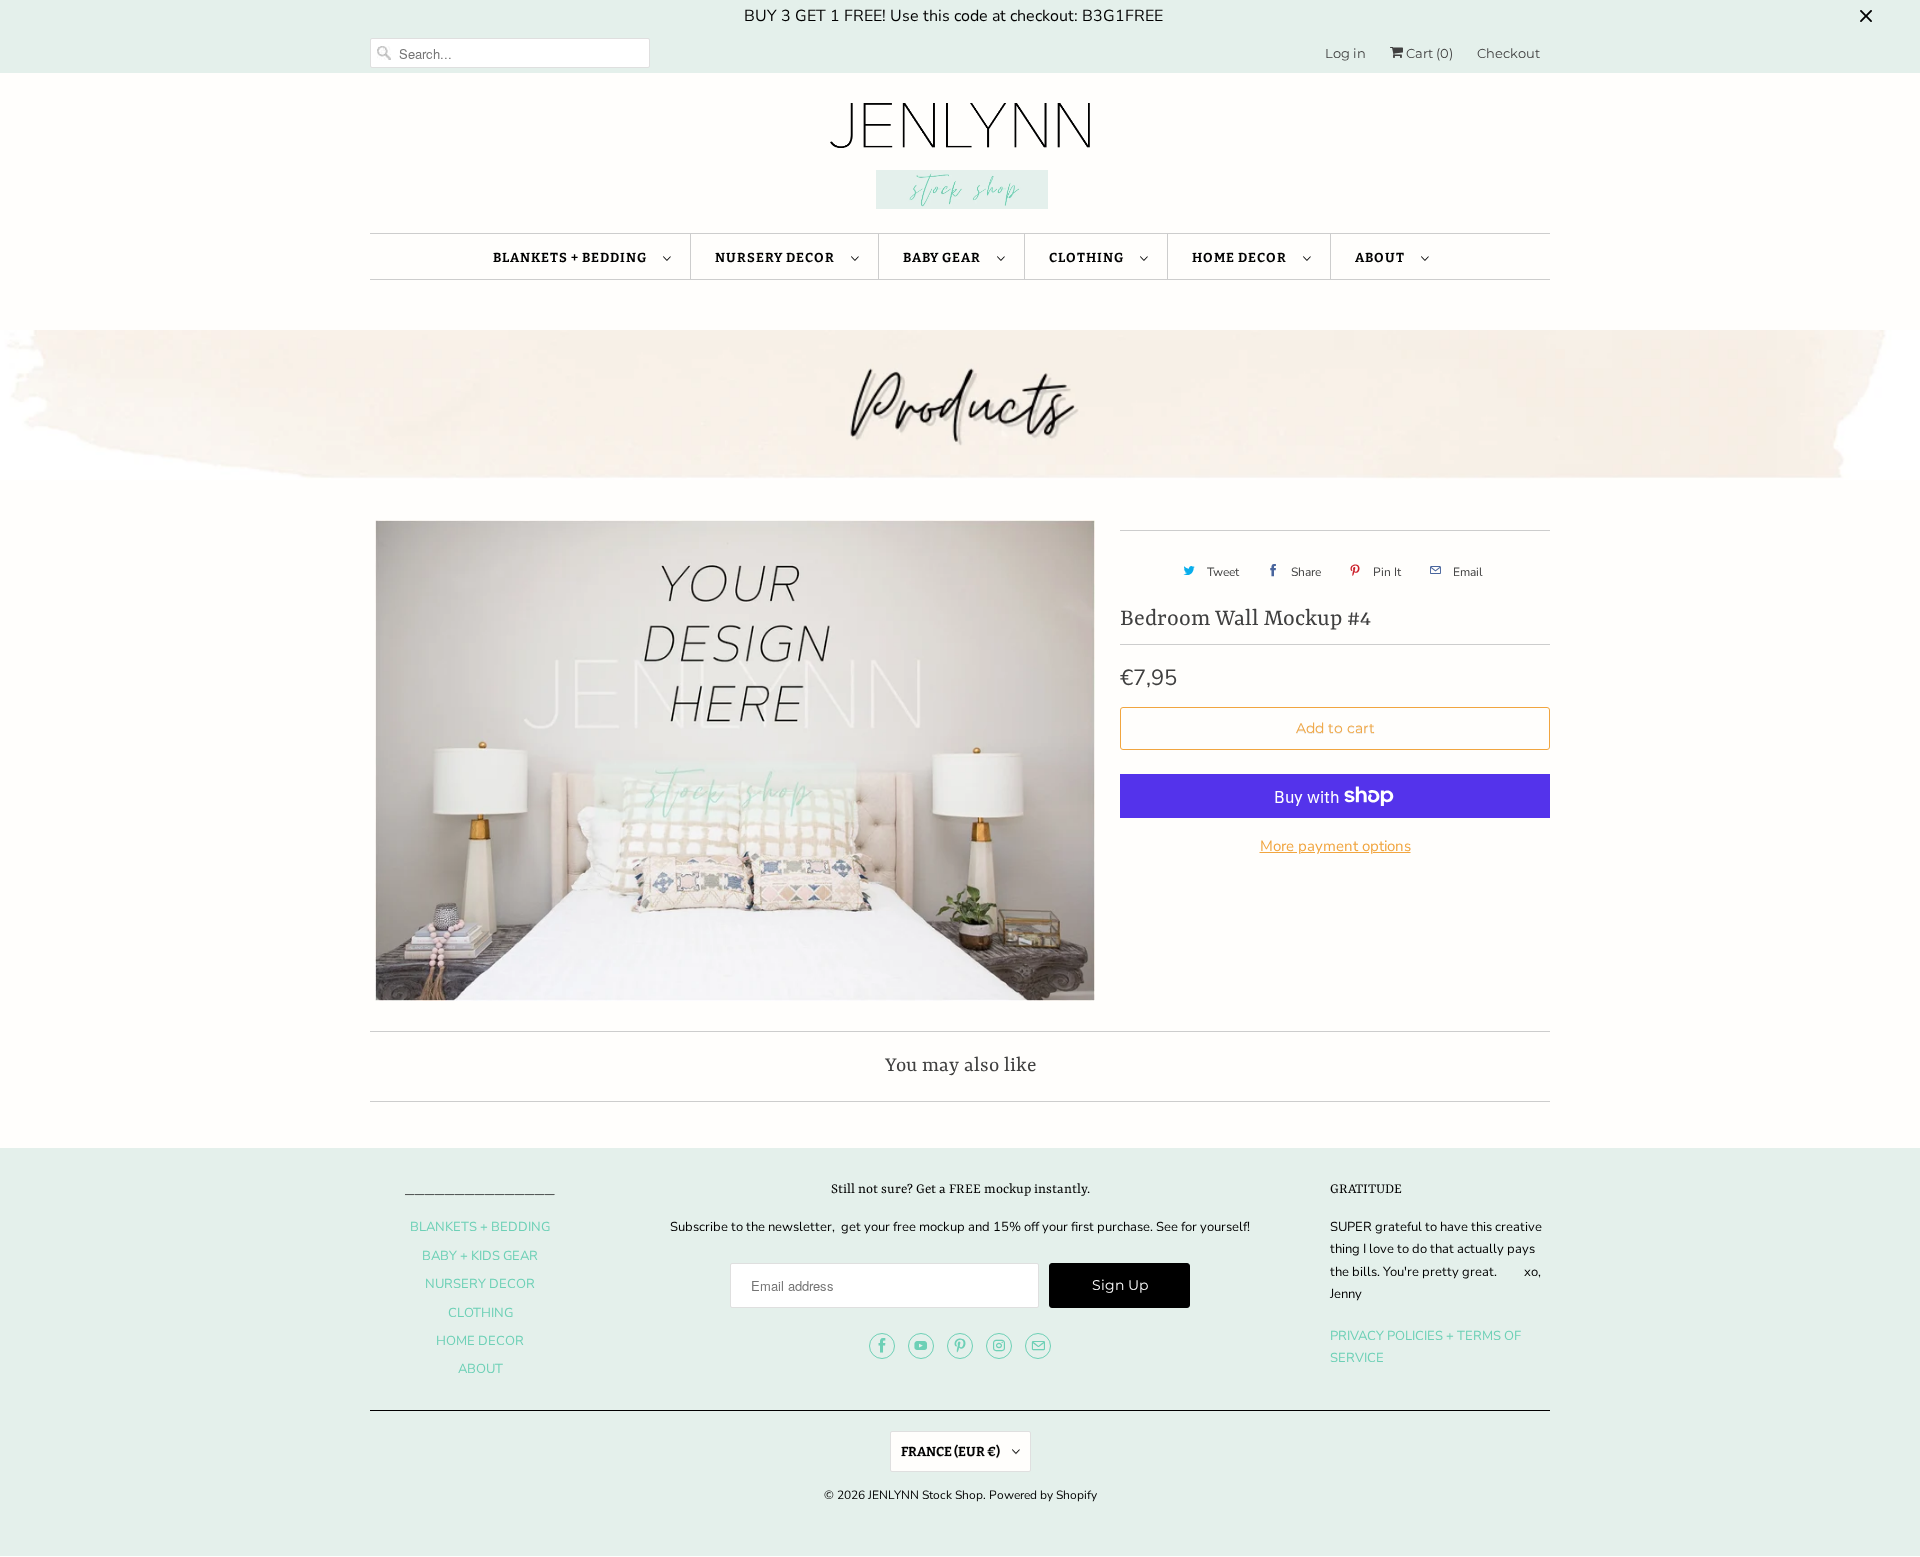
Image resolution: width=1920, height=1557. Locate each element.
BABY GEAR (945, 257)
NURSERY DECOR (778, 257)
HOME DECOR (1242, 257)
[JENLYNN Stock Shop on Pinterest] (960, 1346)
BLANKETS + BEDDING (573, 257)
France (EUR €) (951, 1451)
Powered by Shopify (1043, 1495)
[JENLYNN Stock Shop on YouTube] (921, 1346)
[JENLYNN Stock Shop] (960, 158)
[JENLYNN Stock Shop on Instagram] (999, 1346)
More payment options (1335, 846)
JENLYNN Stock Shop (925, 1495)
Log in (1345, 53)
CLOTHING (1089, 257)
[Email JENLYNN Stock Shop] (1038, 1346)
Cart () (1428, 53)
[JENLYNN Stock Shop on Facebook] (882, 1346)
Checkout (1508, 53)
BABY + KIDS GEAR (480, 1256)
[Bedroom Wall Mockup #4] (735, 760)
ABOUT (1383, 257)
